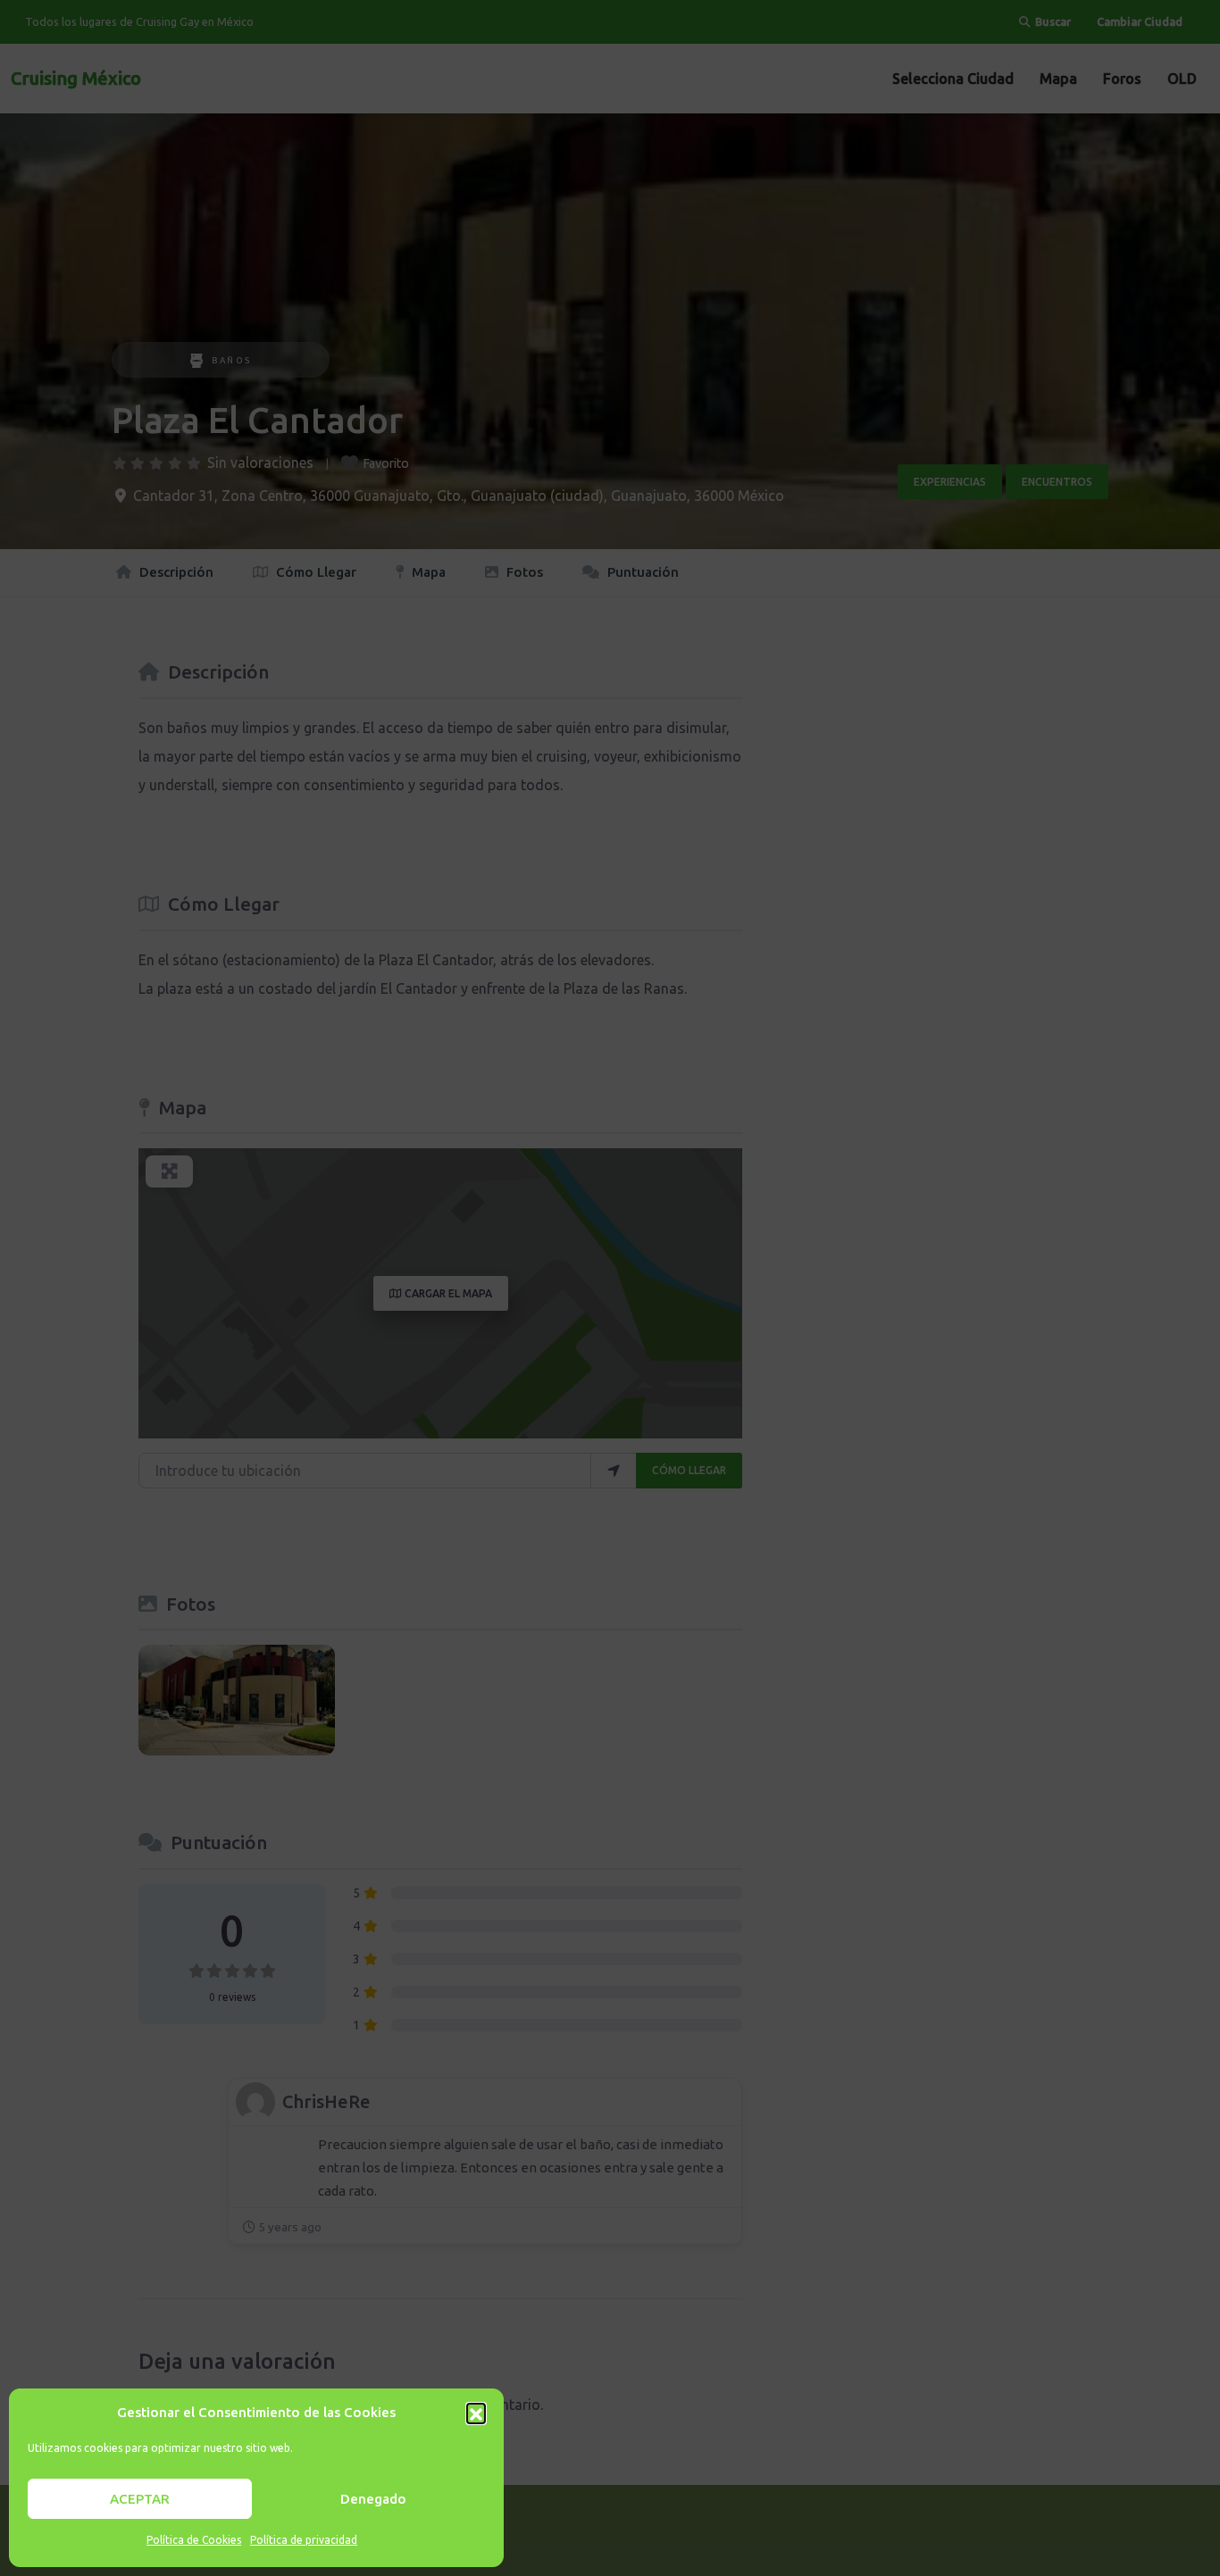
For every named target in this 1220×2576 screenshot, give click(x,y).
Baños (232, 360)
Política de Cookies (194, 2540)
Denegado (373, 2499)
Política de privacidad (304, 2540)
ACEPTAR (140, 2499)
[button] (476, 2413)
